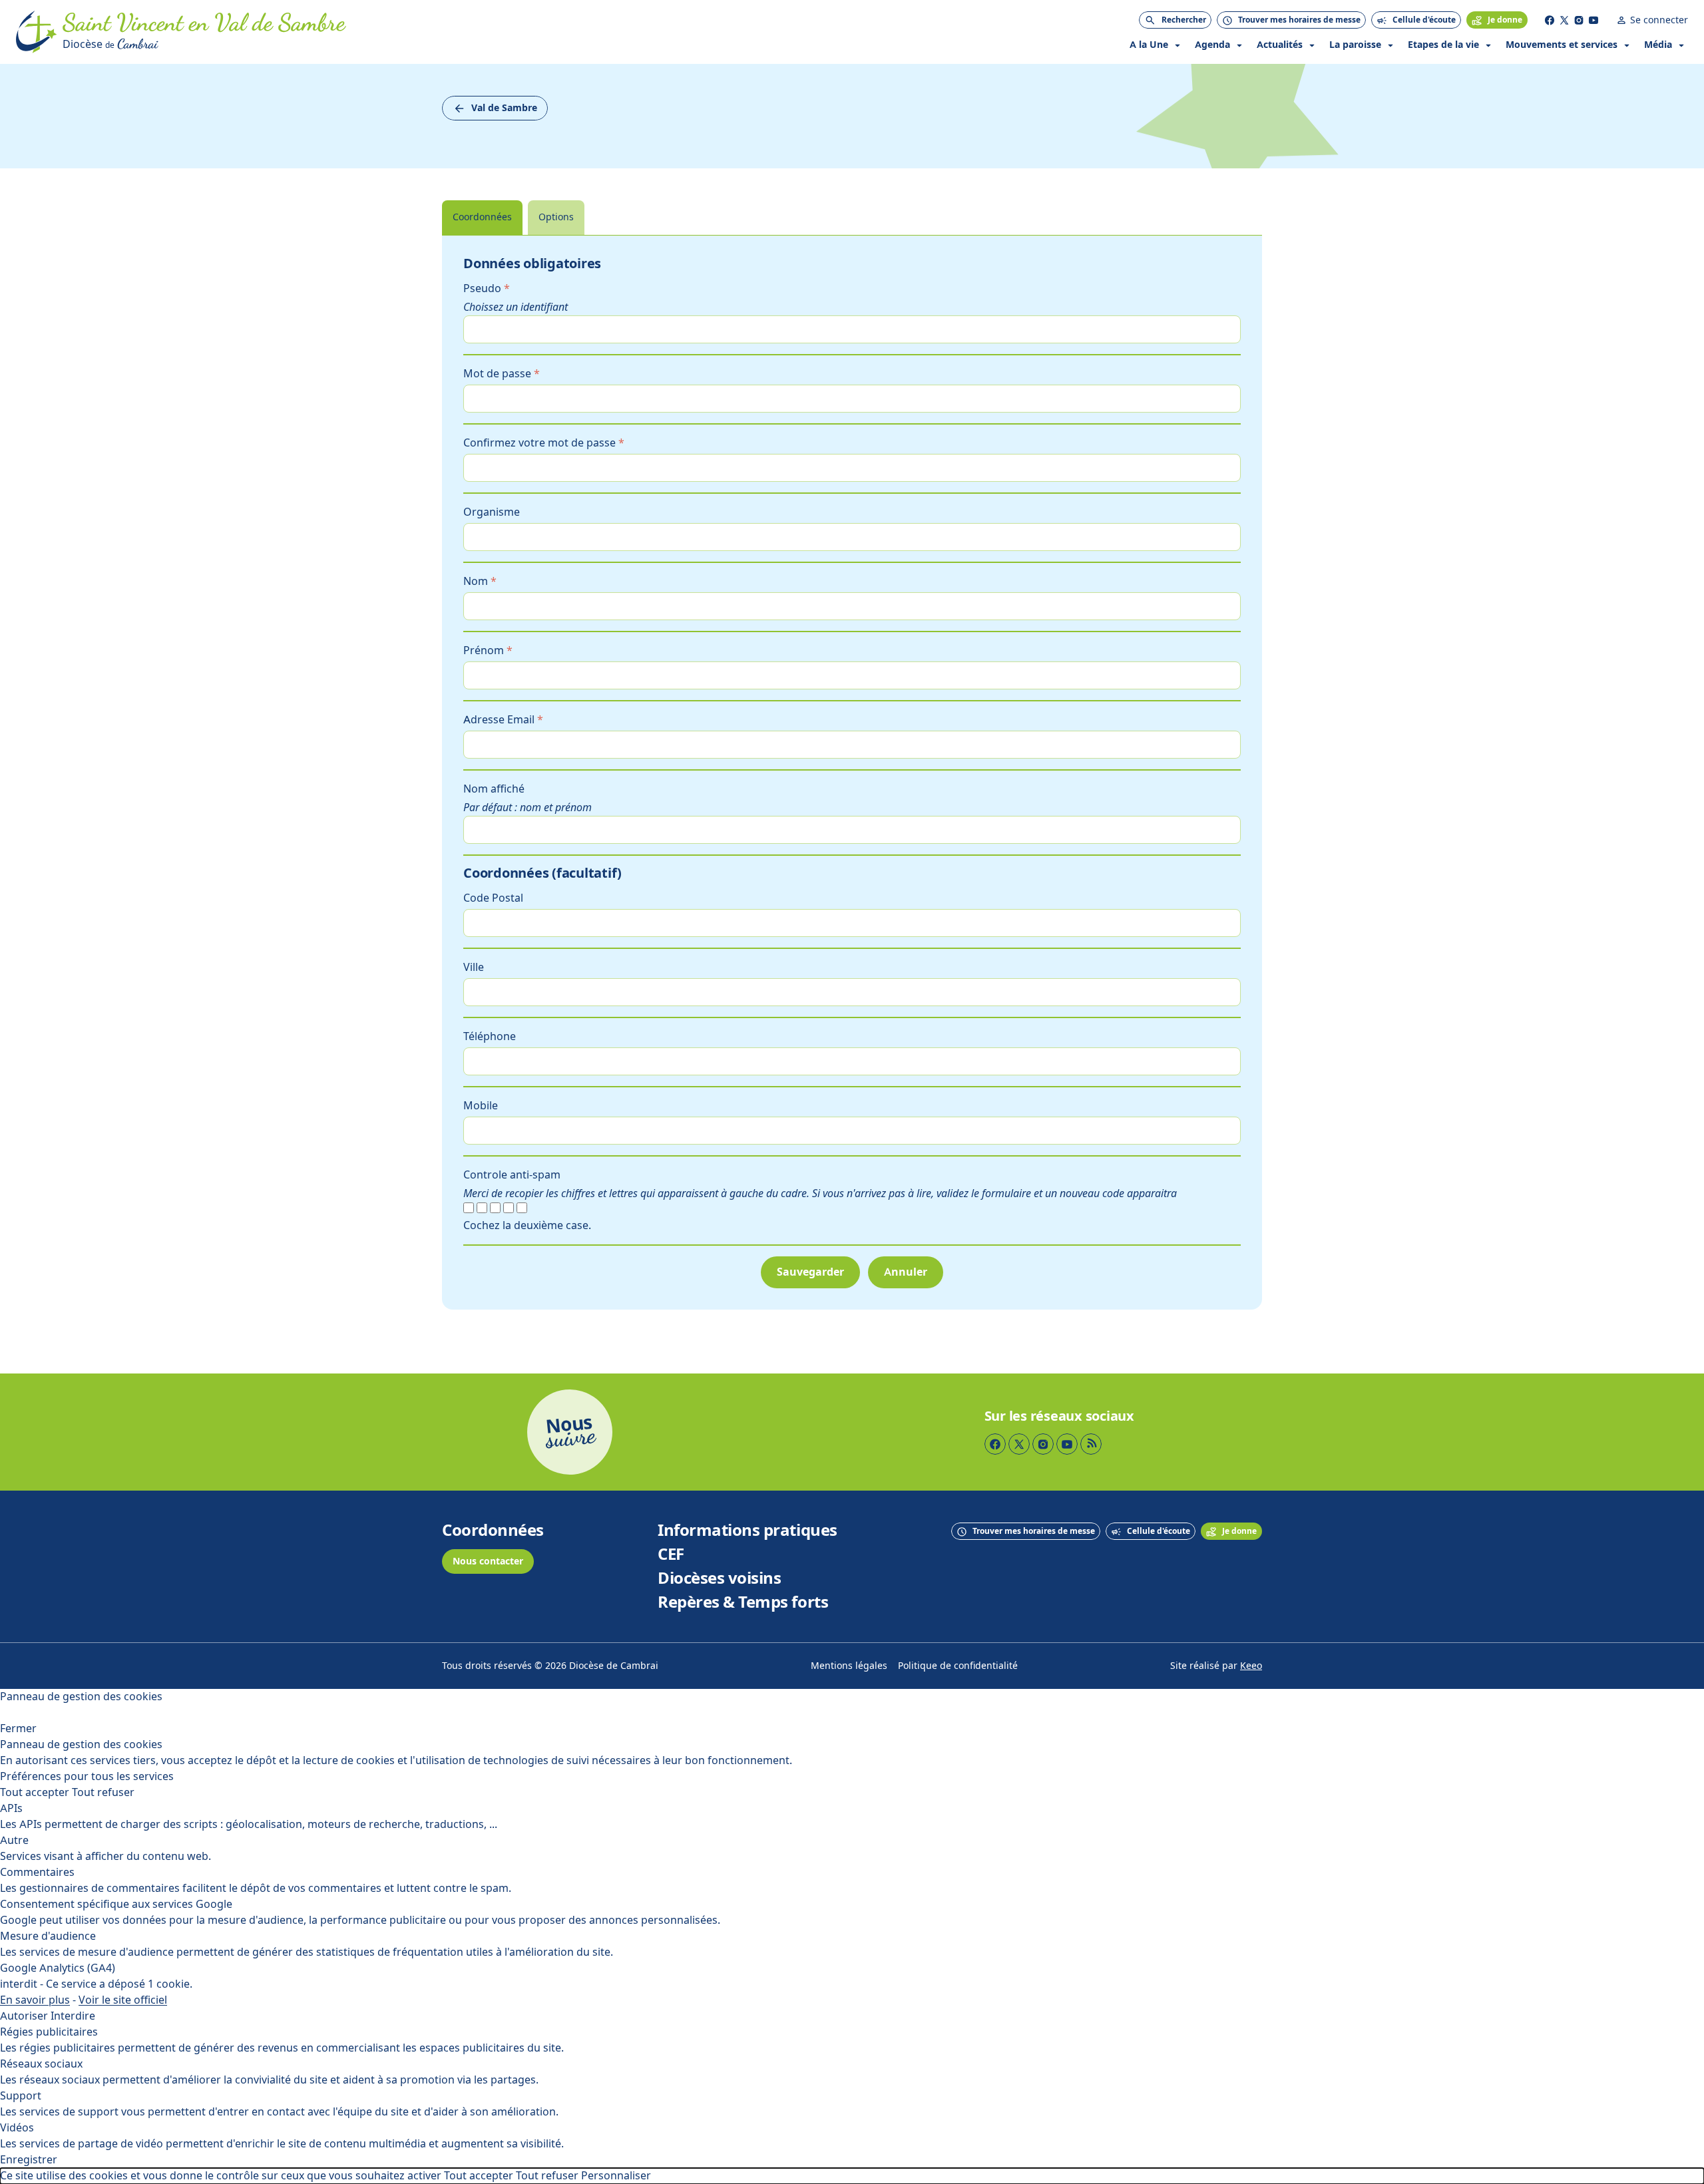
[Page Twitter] (1564, 20)
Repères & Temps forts (743, 1602)
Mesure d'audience (48, 1936)
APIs (11, 1808)
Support (21, 2096)
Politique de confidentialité (958, 1666)
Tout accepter (35, 1792)
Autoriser (24, 2016)
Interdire (73, 2016)
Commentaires (37, 1872)
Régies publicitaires (49, 2032)
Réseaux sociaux (41, 2064)
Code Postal (493, 898)
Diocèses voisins (719, 1578)
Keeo (1251, 1666)
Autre (14, 1840)
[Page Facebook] (1550, 20)
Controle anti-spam (512, 1175)
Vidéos (17, 2128)
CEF (671, 1554)
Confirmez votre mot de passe (544, 443)
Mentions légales (849, 1666)
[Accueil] (37, 32)
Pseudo (487, 288)
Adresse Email (503, 720)
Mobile (481, 1106)
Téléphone (490, 1036)
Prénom (488, 650)
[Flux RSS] (1091, 1444)
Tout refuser (103, 1792)
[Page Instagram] (1579, 20)
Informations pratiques (747, 1531)
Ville (474, 967)
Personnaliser (616, 2176)
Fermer (18, 1729)
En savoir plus (35, 2000)
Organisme (492, 512)
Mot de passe (502, 374)
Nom (480, 581)
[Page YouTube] (1594, 20)
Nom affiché (494, 789)
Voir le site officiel (123, 2000)
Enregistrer (29, 2160)
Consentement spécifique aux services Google (116, 1904)
